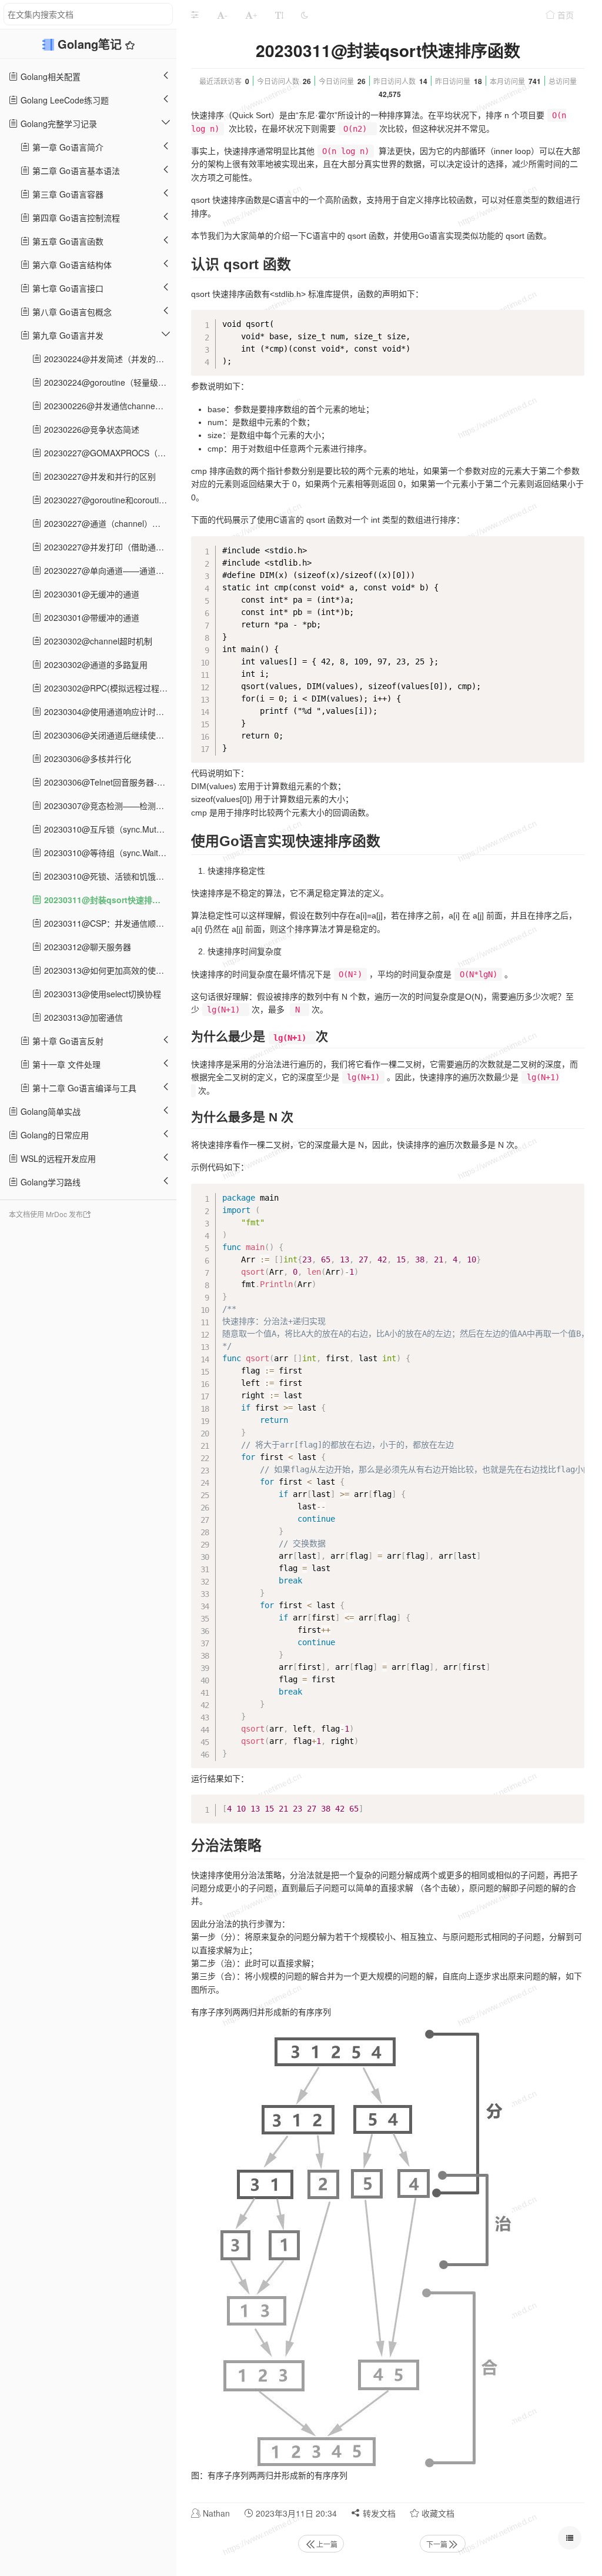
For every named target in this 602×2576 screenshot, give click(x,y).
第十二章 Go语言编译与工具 (83, 1088)
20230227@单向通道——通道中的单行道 (109, 570)
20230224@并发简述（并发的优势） (109, 359)
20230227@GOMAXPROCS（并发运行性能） (109, 453)
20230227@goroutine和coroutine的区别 (109, 500)
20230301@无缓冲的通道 (91, 594)
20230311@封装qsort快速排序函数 (109, 900)
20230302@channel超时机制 (97, 641)
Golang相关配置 (49, 76)
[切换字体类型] (279, 15)
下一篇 (437, 2544)
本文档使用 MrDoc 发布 (46, 1214)
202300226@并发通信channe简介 (107, 406)
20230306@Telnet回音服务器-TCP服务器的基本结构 (109, 782)
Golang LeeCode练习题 (63, 100)
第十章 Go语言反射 (67, 1041)
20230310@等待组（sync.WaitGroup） (109, 853)
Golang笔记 (91, 44)
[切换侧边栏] (195, 15)
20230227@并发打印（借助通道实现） (109, 547)
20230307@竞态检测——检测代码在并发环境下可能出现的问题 (109, 806)
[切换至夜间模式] (305, 15)
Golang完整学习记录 (58, 123)
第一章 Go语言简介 (67, 147)
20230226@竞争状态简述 (91, 429)
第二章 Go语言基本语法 (75, 171)
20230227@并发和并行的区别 (99, 476)
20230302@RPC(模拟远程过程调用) (109, 688)
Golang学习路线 (49, 1182)
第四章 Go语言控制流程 (75, 218)
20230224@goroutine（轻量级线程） (109, 382)
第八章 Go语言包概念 (71, 312)
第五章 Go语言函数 (67, 241)
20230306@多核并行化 (86, 759)
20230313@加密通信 (82, 1017)
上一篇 (327, 2544)
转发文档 (378, 2513)
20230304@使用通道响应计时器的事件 (109, 711)
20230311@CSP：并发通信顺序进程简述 (109, 923)
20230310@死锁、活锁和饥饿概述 (107, 876)
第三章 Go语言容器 (67, 194)
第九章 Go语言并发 (67, 335)
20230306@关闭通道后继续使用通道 (109, 735)
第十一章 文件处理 (65, 1064)
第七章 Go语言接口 (67, 288)
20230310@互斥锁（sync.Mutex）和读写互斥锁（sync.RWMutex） (109, 829)
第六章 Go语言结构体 (71, 265)
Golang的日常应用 (53, 1135)
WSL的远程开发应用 (57, 1158)
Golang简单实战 (49, 1111)
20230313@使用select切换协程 (101, 994)
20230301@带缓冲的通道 (91, 617)
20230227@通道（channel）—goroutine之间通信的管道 (109, 523)
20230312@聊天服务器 (86, 947)
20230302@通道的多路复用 (95, 664)
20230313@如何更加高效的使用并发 (109, 970)
